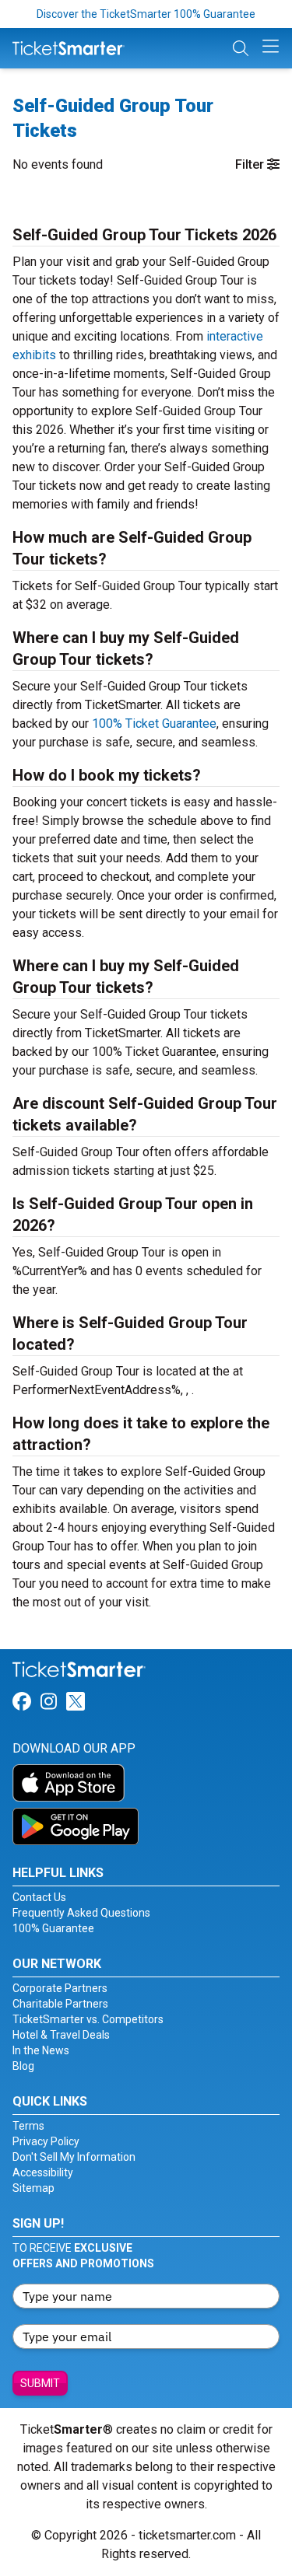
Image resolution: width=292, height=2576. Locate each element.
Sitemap (33, 2188)
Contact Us (39, 1897)
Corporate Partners (60, 1988)
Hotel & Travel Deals (61, 2035)
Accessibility (43, 2172)
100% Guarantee (53, 1928)
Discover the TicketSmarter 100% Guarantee (146, 14)
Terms (28, 2126)
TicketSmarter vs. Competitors (88, 2019)
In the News (41, 2050)
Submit (40, 2383)
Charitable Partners (60, 2004)
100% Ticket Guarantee (154, 724)
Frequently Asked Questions (81, 1913)
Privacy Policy (46, 2141)
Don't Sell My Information (74, 2157)
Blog (23, 2066)
